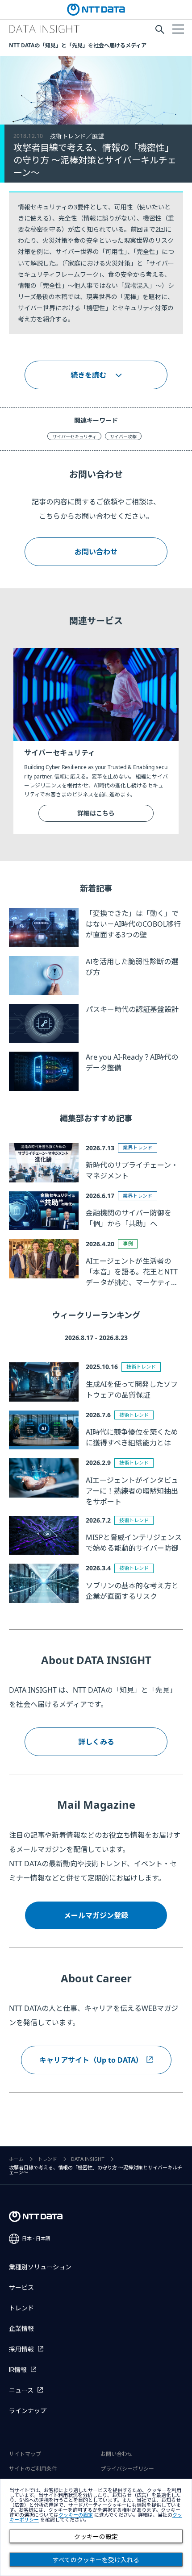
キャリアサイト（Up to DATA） (91, 2060)
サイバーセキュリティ (74, 437)
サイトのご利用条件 (33, 2469)
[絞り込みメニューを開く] (178, 29)
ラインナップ (28, 2411)
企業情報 (21, 2329)
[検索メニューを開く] (160, 29)
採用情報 (21, 2349)
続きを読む (88, 375)
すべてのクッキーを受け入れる (96, 2560)
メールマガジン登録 (96, 1915)
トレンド (47, 2159)
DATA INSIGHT (88, 2159)
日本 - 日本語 (36, 2239)
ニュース (21, 2390)
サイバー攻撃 (123, 437)
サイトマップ (25, 2454)
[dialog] (96, 2527)
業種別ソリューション (40, 2267)
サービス (21, 2288)
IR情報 (18, 2370)
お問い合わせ (96, 552)
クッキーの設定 (96, 2537)
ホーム (16, 2159)
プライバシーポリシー (127, 2469)
